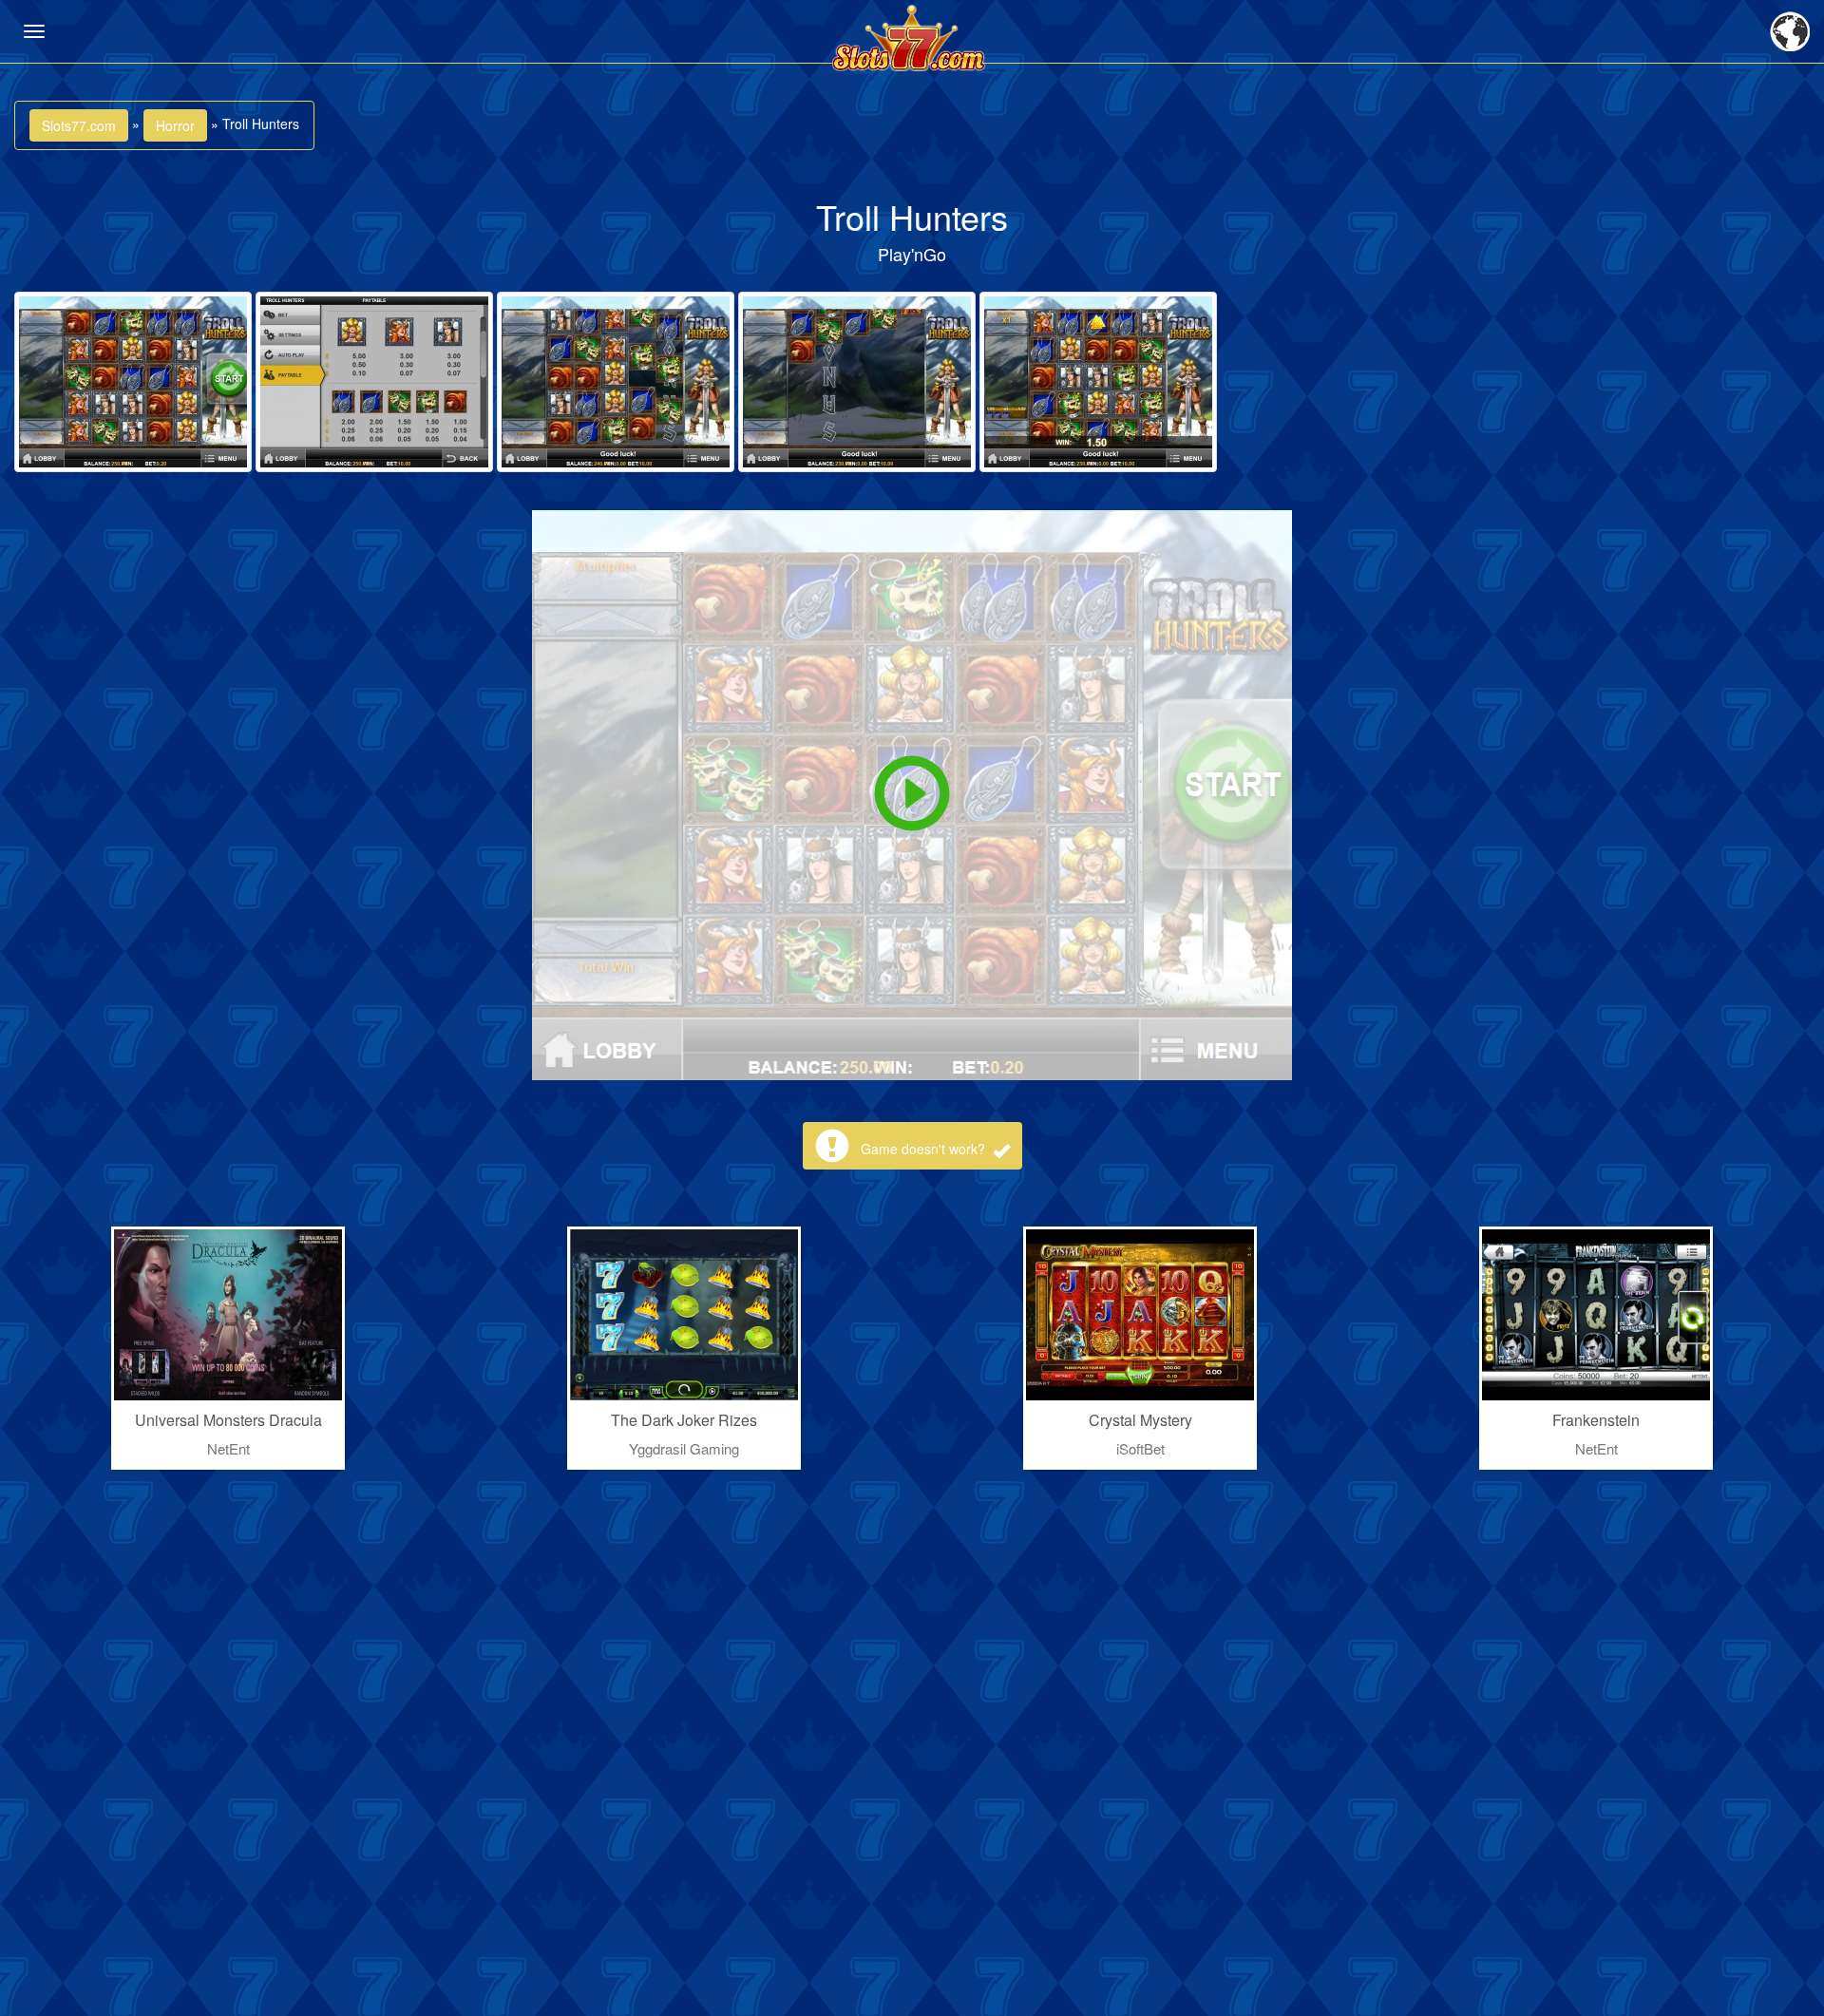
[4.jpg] (857, 382)
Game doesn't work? (925, 1149)
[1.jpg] (133, 382)
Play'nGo (912, 254)
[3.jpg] (616, 382)
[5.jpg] (1098, 382)
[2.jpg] (374, 382)
